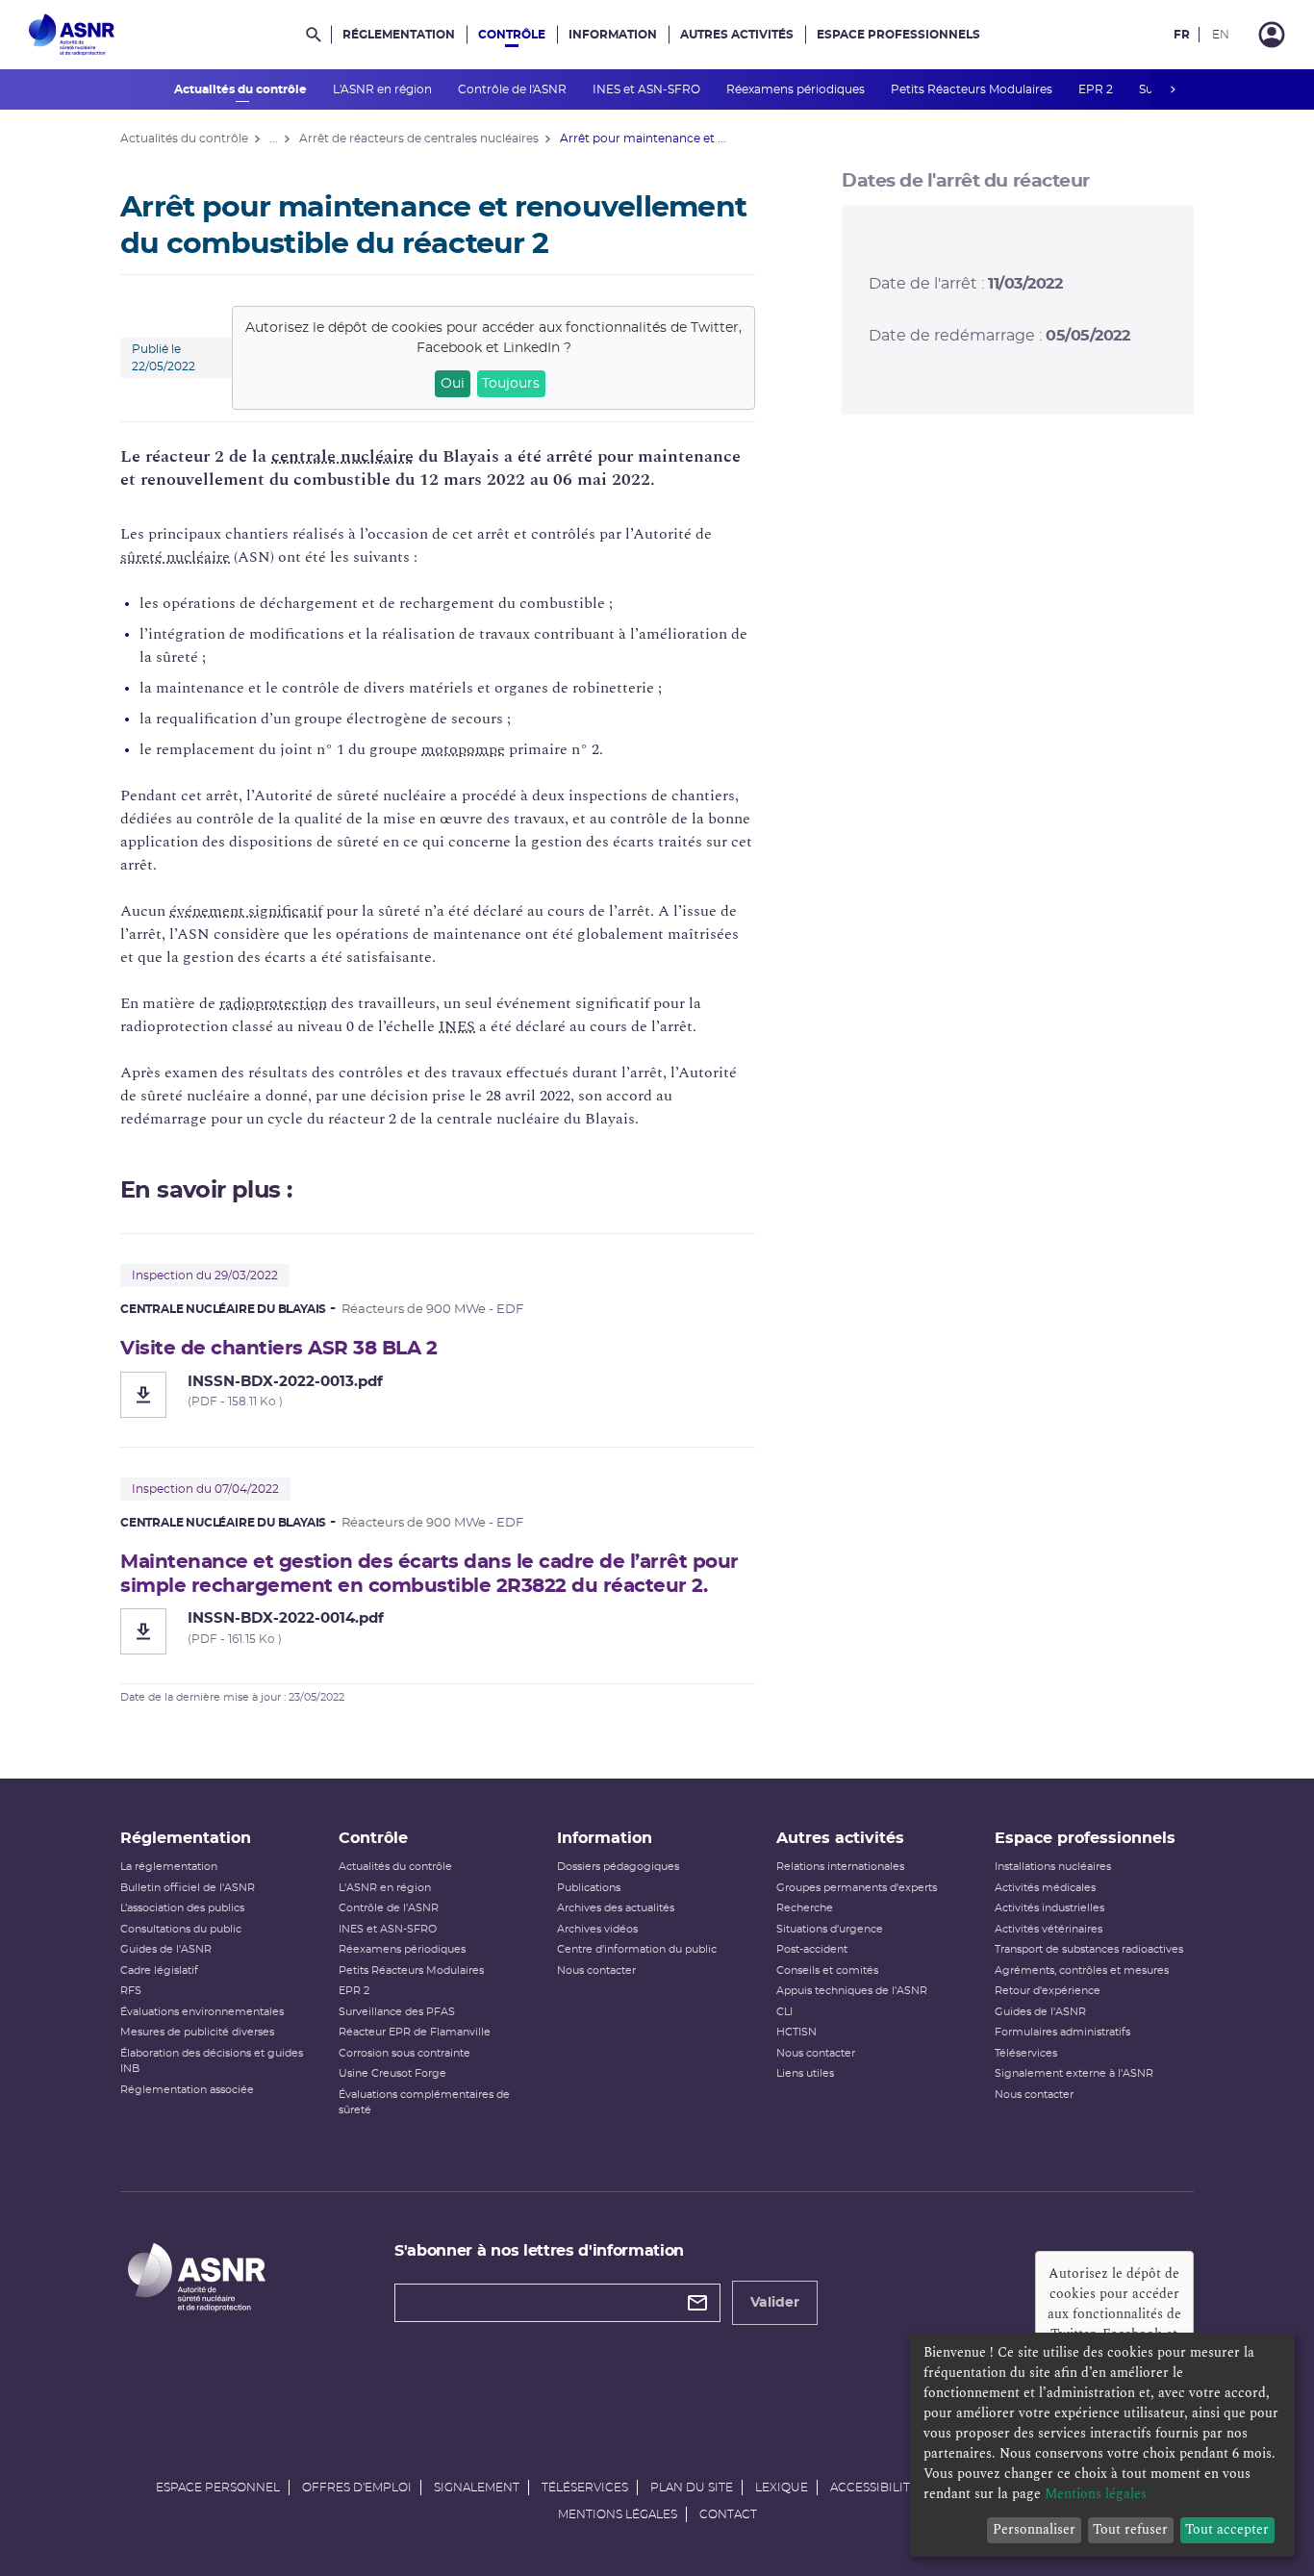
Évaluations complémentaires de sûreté (424, 2103)
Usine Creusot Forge (392, 2073)
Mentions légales (618, 2514)
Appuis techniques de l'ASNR (852, 1991)
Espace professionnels (898, 35)
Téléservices (1026, 2053)
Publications (589, 1888)
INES (457, 1026)
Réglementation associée (187, 2090)
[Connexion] (1272, 35)
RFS (131, 1991)
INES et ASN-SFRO (648, 89)
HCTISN (796, 2032)
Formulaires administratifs (1062, 2032)
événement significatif (246, 911)
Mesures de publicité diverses (197, 2032)
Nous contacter (596, 1970)
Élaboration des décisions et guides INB (212, 2061)
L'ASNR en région (384, 89)
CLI (784, 2012)
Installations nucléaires (1053, 1867)
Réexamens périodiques (797, 89)
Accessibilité (874, 2488)
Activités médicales (1045, 1888)
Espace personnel (218, 2488)
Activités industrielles (1049, 1908)
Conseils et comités (827, 1970)
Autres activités (737, 35)
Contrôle (512, 35)
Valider (775, 2303)
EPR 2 (1097, 89)
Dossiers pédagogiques (618, 1867)
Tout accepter (1227, 2529)
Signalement (477, 2488)
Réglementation (399, 35)
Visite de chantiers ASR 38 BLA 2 (278, 1349)
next (1173, 89)
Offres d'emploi (357, 2488)
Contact (728, 2514)
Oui (453, 384)
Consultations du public (181, 1929)
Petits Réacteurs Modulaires (973, 89)
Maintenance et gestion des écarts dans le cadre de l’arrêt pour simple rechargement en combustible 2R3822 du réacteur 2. (430, 1574)
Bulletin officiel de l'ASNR (188, 1888)
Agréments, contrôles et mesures (1082, 1970)
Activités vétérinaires (1049, 1929)
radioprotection (273, 1003)
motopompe (463, 749)
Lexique (782, 2488)
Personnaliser (1034, 2529)
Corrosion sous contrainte (404, 2053)
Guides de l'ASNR (166, 1949)
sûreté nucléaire (175, 557)
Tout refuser (1130, 2529)
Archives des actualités (616, 1908)
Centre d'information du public (637, 1949)
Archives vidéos (597, 1929)
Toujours (511, 384)
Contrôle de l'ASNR (514, 89)
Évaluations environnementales (202, 2012)
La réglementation (169, 1867)
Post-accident (812, 1949)
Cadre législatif (159, 1970)
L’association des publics (182, 1908)
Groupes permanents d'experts (857, 1888)
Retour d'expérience (1048, 1991)
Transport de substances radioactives (1089, 1949)
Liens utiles (805, 2073)
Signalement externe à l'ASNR (1074, 2073)
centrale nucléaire (342, 456)
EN (1221, 35)
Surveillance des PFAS (397, 2012)
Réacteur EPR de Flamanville (415, 2032)
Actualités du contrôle (242, 89)
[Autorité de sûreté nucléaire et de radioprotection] (72, 35)
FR (1182, 35)
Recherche (805, 1908)
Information (613, 35)
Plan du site (692, 2488)
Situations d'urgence (830, 1929)
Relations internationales (840, 1867)
